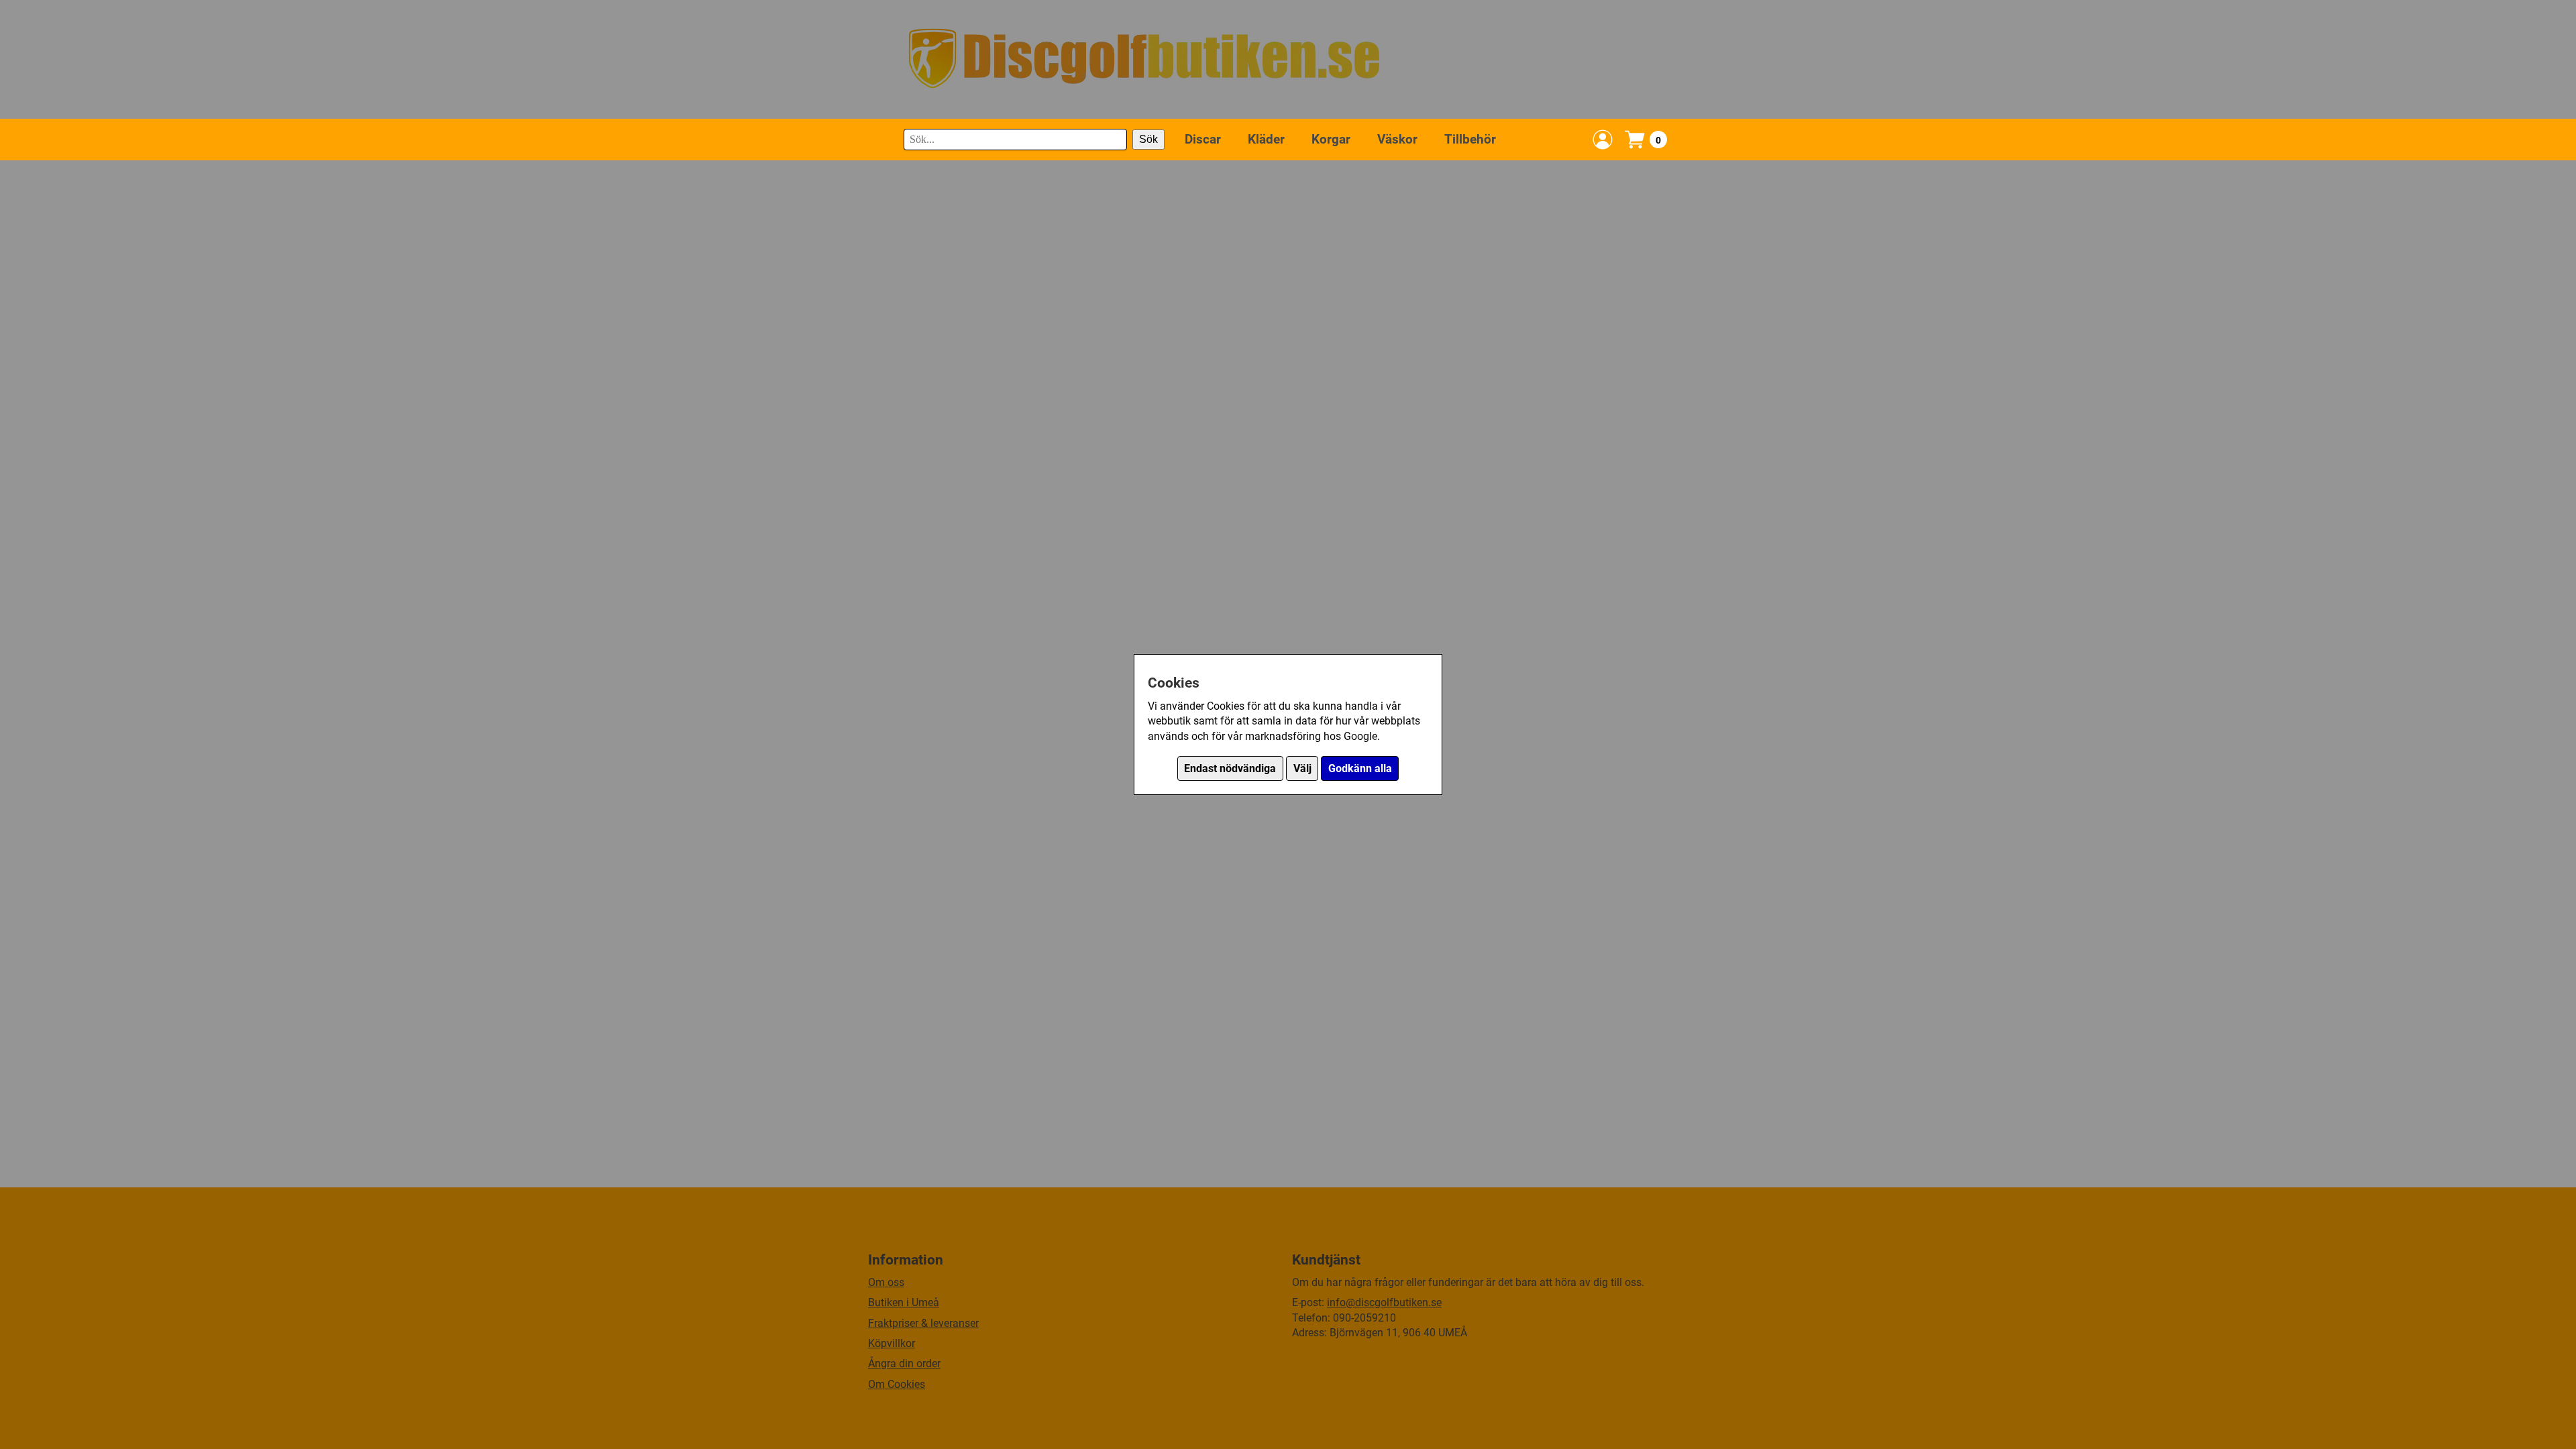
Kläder (1266, 139)
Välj (1302, 768)
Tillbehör (1470, 139)
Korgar (1331, 139)
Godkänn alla (1360, 768)
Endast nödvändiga (1230, 768)
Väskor (1397, 139)
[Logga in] (1603, 140)
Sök (1148, 139)
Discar (1203, 139)
